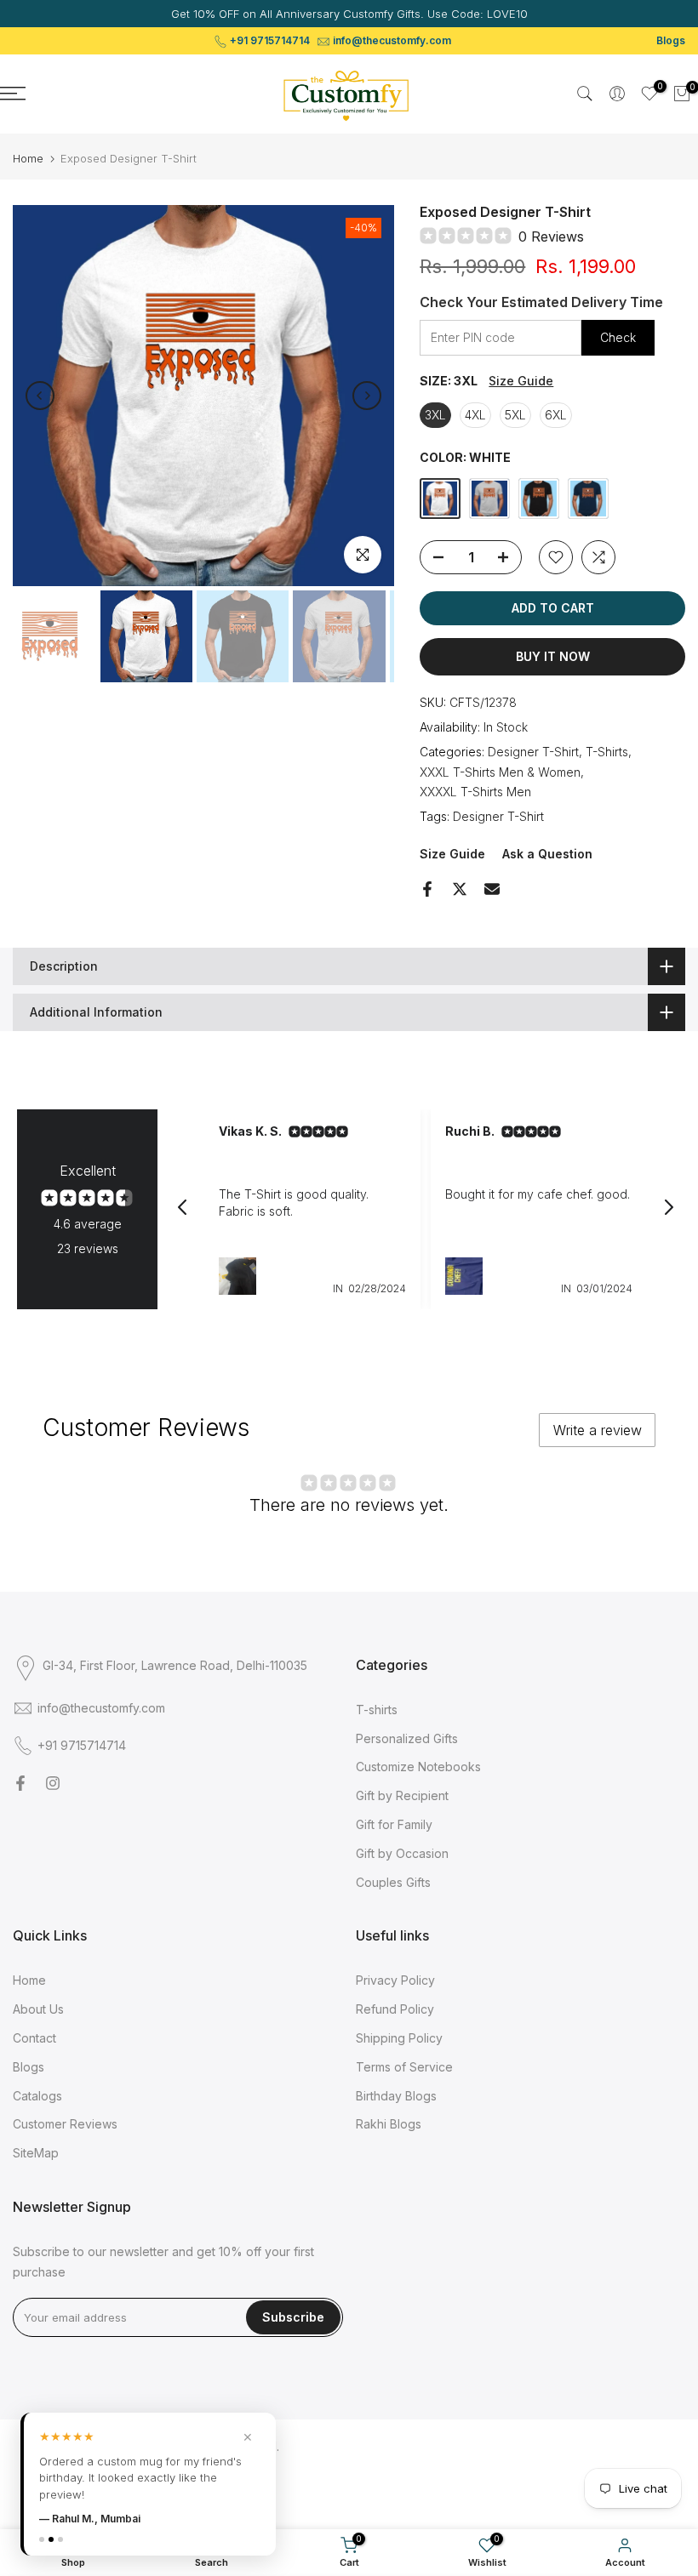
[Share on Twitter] (460, 889)
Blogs (671, 40)
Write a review (598, 1430)
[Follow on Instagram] (53, 1783)
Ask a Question (547, 854)
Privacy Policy (395, 1980)
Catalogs (37, 2096)
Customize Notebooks (418, 1767)
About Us (38, 2009)
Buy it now (553, 656)
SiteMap (36, 2153)
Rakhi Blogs (389, 2124)
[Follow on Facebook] (20, 1783)
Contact (34, 2038)
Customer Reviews (65, 2124)
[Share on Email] (492, 889)
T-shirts (377, 1710)
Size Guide (521, 381)
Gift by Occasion (402, 1853)
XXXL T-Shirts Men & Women (500, 772)
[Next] (367, 396)
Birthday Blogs (396, 2096)
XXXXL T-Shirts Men (475, 792)
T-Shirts (607, 752)
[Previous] (40, 396)
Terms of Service (404, 2067)
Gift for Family (394, 1824)
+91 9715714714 (270, 40)
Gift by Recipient (402, 1795)
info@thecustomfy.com (392, 40)
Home (28, 159)
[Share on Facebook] (427, 889)
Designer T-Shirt (533, 752)
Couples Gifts (393, 1882)
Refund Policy (395, 2009)
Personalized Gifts (407, 1738)
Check (618, 337)
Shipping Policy (399, 2038)
